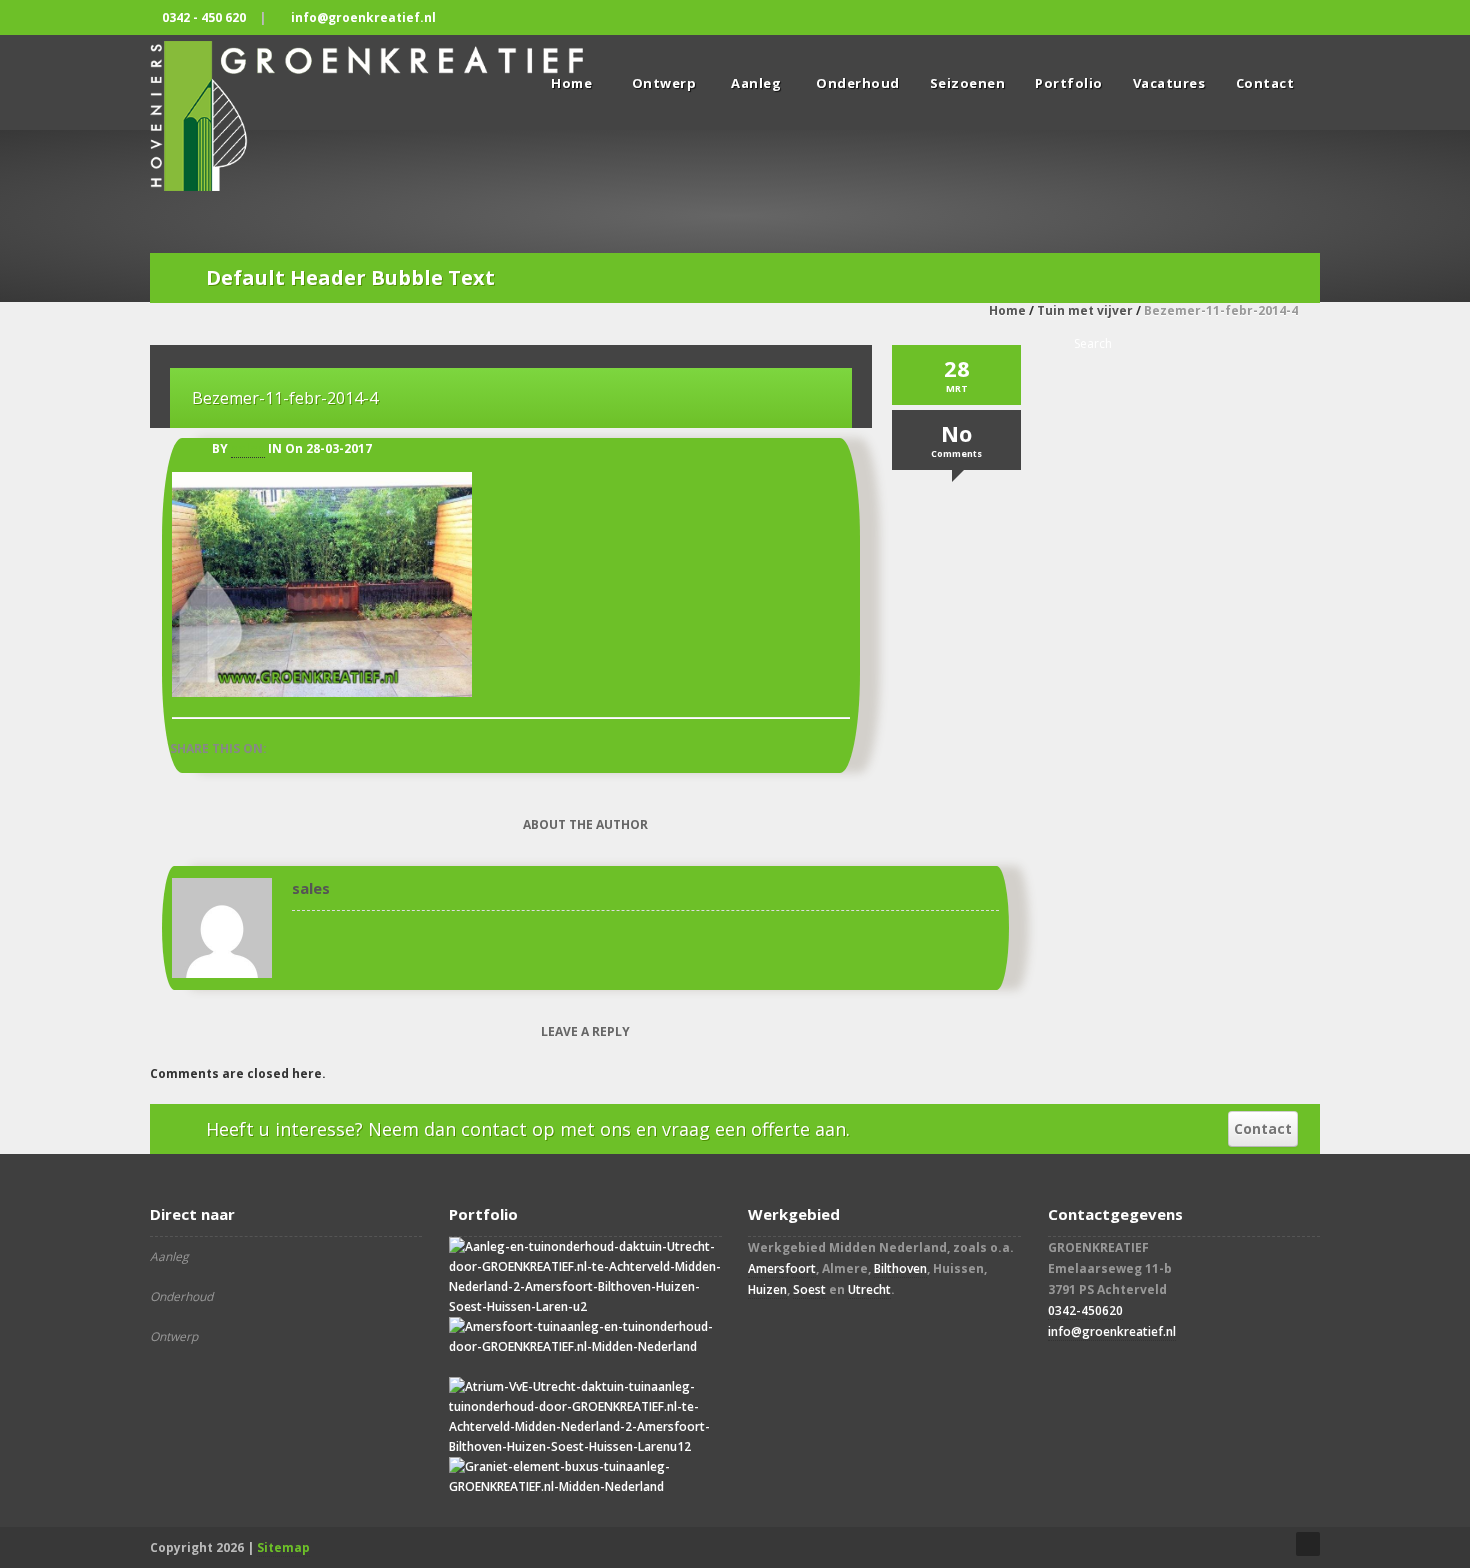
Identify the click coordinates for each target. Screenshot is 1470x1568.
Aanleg (756, 83)
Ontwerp (664, 83)
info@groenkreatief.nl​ (1112, 1331)
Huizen (767, 1289)
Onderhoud (858, 83)
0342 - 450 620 (204, 17)
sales (248, 448)
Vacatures (1169, 83)
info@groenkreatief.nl (363, 17)
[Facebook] (1302, 17)
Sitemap (283, 1547)
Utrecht (869, 1289)
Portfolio (1069, 83)
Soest (809, 1289)
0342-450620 (1085, 1310)
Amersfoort (782, 1268)
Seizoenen (968, 83)
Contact (1265, 83)
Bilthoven (900, 1268)
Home (1007, 310)
